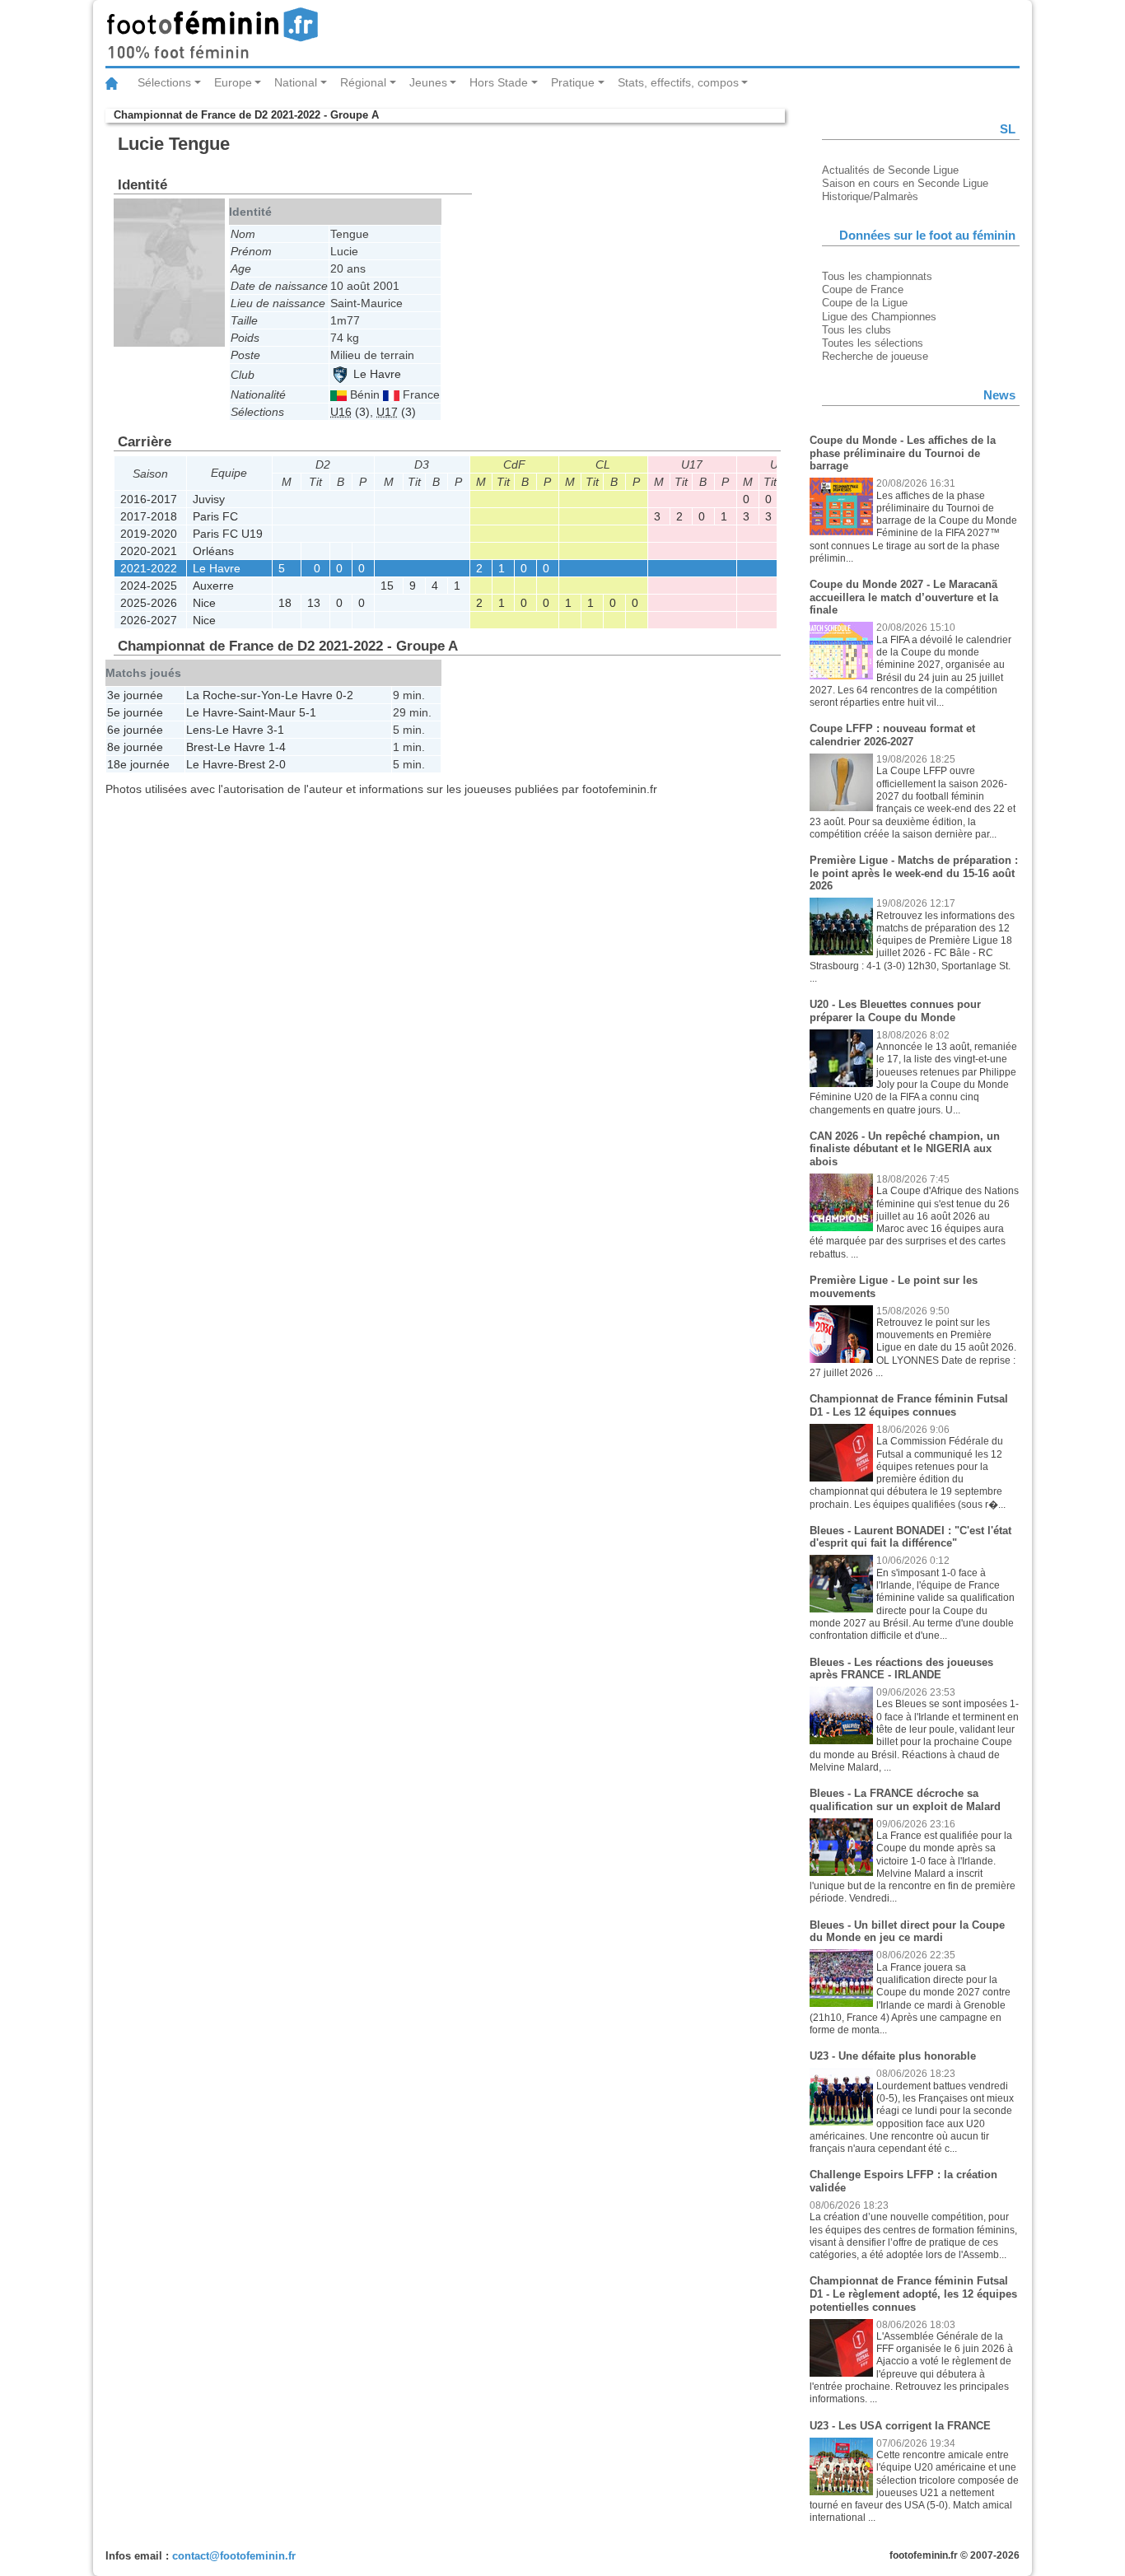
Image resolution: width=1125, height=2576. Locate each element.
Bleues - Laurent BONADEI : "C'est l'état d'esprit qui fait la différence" (910, 1537)
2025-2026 (149, 603)
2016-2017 (149, 499)
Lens (199, 730)
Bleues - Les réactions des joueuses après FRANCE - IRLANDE (901, 1669)
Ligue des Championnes (879, 317)
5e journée (135, 712)
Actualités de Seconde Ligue (890, 170)
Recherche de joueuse (875, 356)
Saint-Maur (267, 712)
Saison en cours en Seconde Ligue (905, 183)
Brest (200, 747)
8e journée (135, 747)
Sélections (164, 82)
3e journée (135, 695)
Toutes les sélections (873, 343)
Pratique (573, 82)
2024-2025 (149, 586)
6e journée (135, 730)
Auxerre (213, 586)
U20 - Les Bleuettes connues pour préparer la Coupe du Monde (895, 1011)
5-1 (308, 712)
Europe (233, 82)
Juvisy (209, 499)
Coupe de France (863, 289)
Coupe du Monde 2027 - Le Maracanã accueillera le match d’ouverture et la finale (904, 597)
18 (285, 603)
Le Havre (376, 374)
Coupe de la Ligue (865, 303)
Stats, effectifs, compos (678, 82)
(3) (350, 412)
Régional (363, 82)
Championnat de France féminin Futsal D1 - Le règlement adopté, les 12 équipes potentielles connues (913, 2294)
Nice (204, 603)
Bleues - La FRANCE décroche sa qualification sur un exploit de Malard (905, 1800)
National (296, 82)
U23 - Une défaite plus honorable (893, 2056)
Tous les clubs (857, 330)
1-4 (277, 747)
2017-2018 (149, 516)
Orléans (213, 551)
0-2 (345, 695)
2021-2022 (149, 568)
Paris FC (215, 516)
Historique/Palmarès (870, 196)
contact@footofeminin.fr (234, 2556)
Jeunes (428, 82)
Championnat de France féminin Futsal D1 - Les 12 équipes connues (909, 1405)
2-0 (277, 764)
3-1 (275, 730)
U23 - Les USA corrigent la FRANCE (900, 2426)
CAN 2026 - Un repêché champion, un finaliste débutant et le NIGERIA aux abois (905, 1149)
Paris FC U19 (228, 534)
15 (387, 586)
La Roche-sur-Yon (233, 695)
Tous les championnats (877, 276)
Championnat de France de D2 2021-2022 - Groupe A (246, 115)
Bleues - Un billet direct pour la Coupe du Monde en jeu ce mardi (907, 1932)
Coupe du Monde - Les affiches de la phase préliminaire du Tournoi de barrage (903, 453)
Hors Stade (499, 82)
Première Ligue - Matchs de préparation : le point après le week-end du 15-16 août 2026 (914, 873)
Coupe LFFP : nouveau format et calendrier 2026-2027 (892, 735)
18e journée (138, 764)
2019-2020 (149, 534)
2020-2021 (149, 551)
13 (314, 603)
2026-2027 (149, 620)
